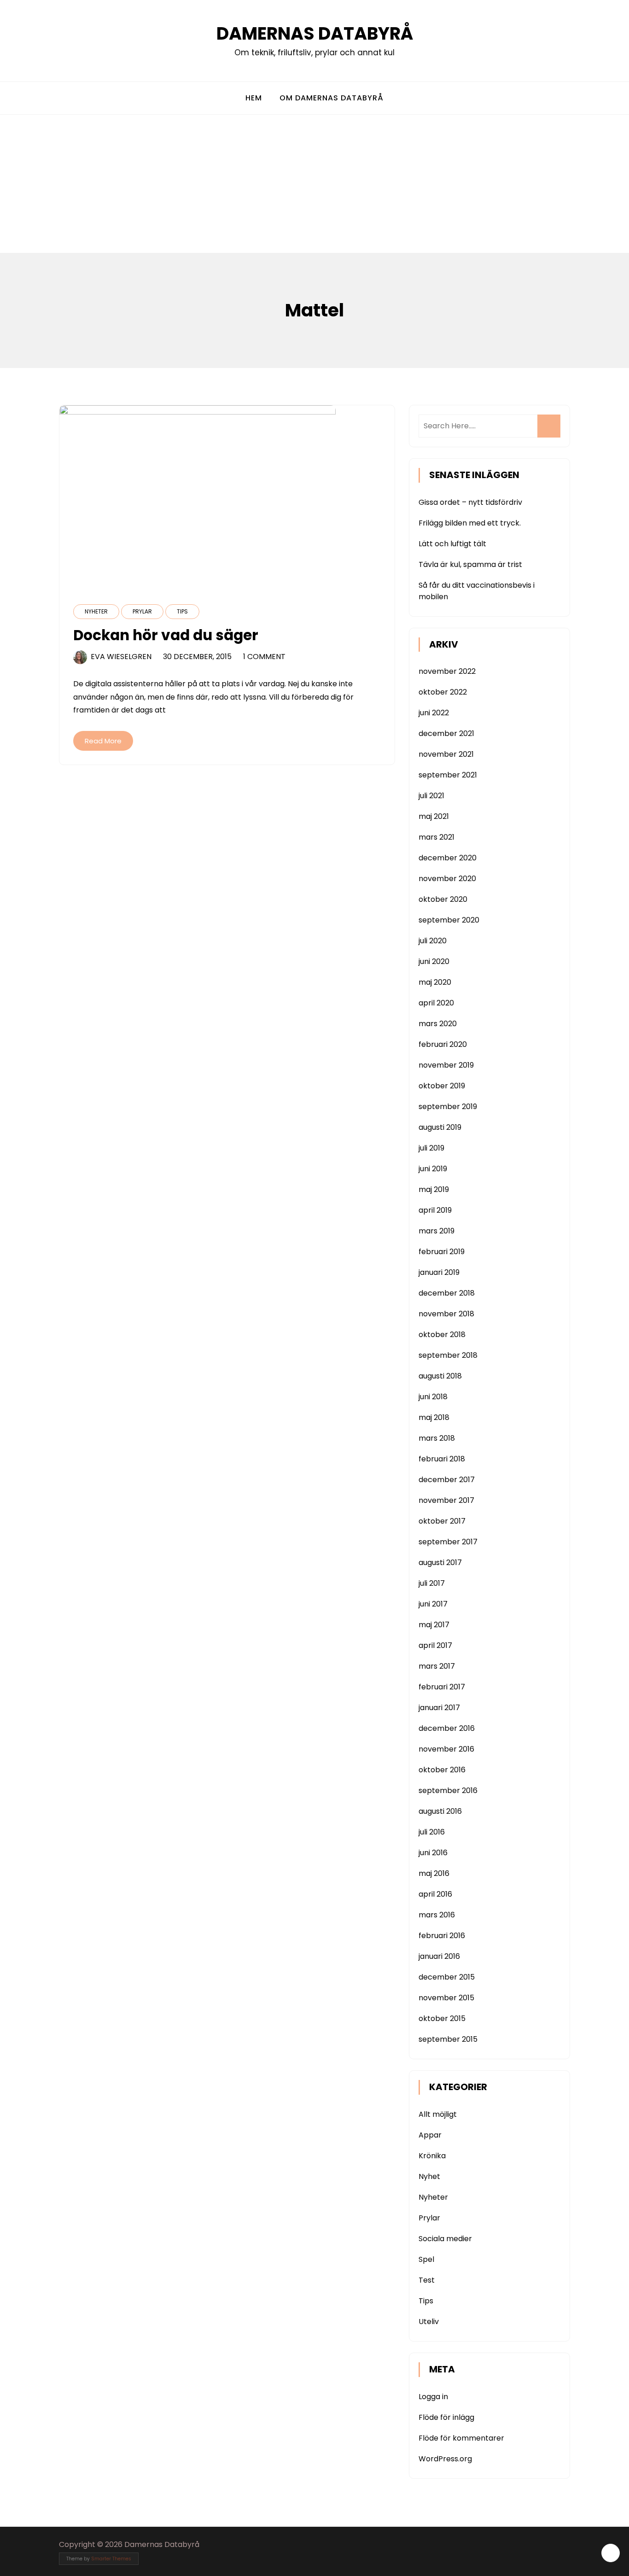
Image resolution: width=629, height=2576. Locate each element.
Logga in (433, 2397)
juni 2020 (434, 961)
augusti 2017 (440, 1563)
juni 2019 (433, 1169)
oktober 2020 (443, 899)
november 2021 (446, 754)
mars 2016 (437, 1915)
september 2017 (448, 1542)
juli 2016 (432, 1832)
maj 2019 (434, 1189)
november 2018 (446, 1314)
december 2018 (447, 1293)
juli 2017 (432, 1583)
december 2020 (448, 858)
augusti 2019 (440, 1127)
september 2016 (448, 1790)
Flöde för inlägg (446, 2417)
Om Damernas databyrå (332, 98)
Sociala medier (445, 2239)
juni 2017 (433, 1604)
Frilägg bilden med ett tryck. (470, 523)
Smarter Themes (111, 2559)
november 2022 (447, 671)
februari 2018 (442, 1459)
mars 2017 (437, 1666)
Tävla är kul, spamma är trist (470, 564)
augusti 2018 (440, 1376)
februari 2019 (442, 1252)
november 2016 (446, 1749)
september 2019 (448, 1107)
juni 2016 (433, 1853)
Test (427, 2280)
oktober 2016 (442, 1770)
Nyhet (429, 2176)
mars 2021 (437, 837)
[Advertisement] (314, 184)
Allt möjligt (438, 2114)
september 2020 (449, 920)
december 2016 (447, 1728)
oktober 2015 (442, 2018)
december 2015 (447, 1977)
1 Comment (264, 657)
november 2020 (447, 879)
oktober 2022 (443, 692)
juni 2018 (433, 1397)
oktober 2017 (442, 1521)
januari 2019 (439, 1272)
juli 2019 (431, 1148)
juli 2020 (433, 941)
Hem (254, 98)
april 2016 (435, 1894)
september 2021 (448, 775)
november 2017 (446, 1500)
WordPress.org (445, 2459)
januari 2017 (439, 1708)
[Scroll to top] (611, 2553)
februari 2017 (442, 1687)
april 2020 (436, 1003)
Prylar (142, 611)
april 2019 (435, 1210)
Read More (103, 741)
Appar (430, 2135)
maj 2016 (434, 1873)
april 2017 (435, 1645)
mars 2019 (437, 1231)
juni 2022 (434, 713)
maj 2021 (434, 816)
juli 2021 (431, 796)
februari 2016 (442, 1936)
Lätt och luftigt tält (452, 544)
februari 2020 (443, 1044)
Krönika (432, 2156)
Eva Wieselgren (121, 657)
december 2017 (447, 1480)
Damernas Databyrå (315, 33)
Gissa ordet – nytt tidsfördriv (470, 502)
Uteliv (429, 2322)
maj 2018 (434, 1417)
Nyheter (96, 611)
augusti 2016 (440, 1811)
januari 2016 (439, 1956)
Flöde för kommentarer (461, 2438)
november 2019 (446, 1065)
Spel (426, 2259)
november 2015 (446, 1998)
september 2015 (448, 2039)
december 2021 (446, 733)
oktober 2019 (442, 1086)
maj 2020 (435, 982)
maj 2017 (434, 1625)
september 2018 (448, 1355)
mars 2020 (438, 1024)
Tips (182, 611)
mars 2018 (437, 1438)
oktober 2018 (442, 1335)
